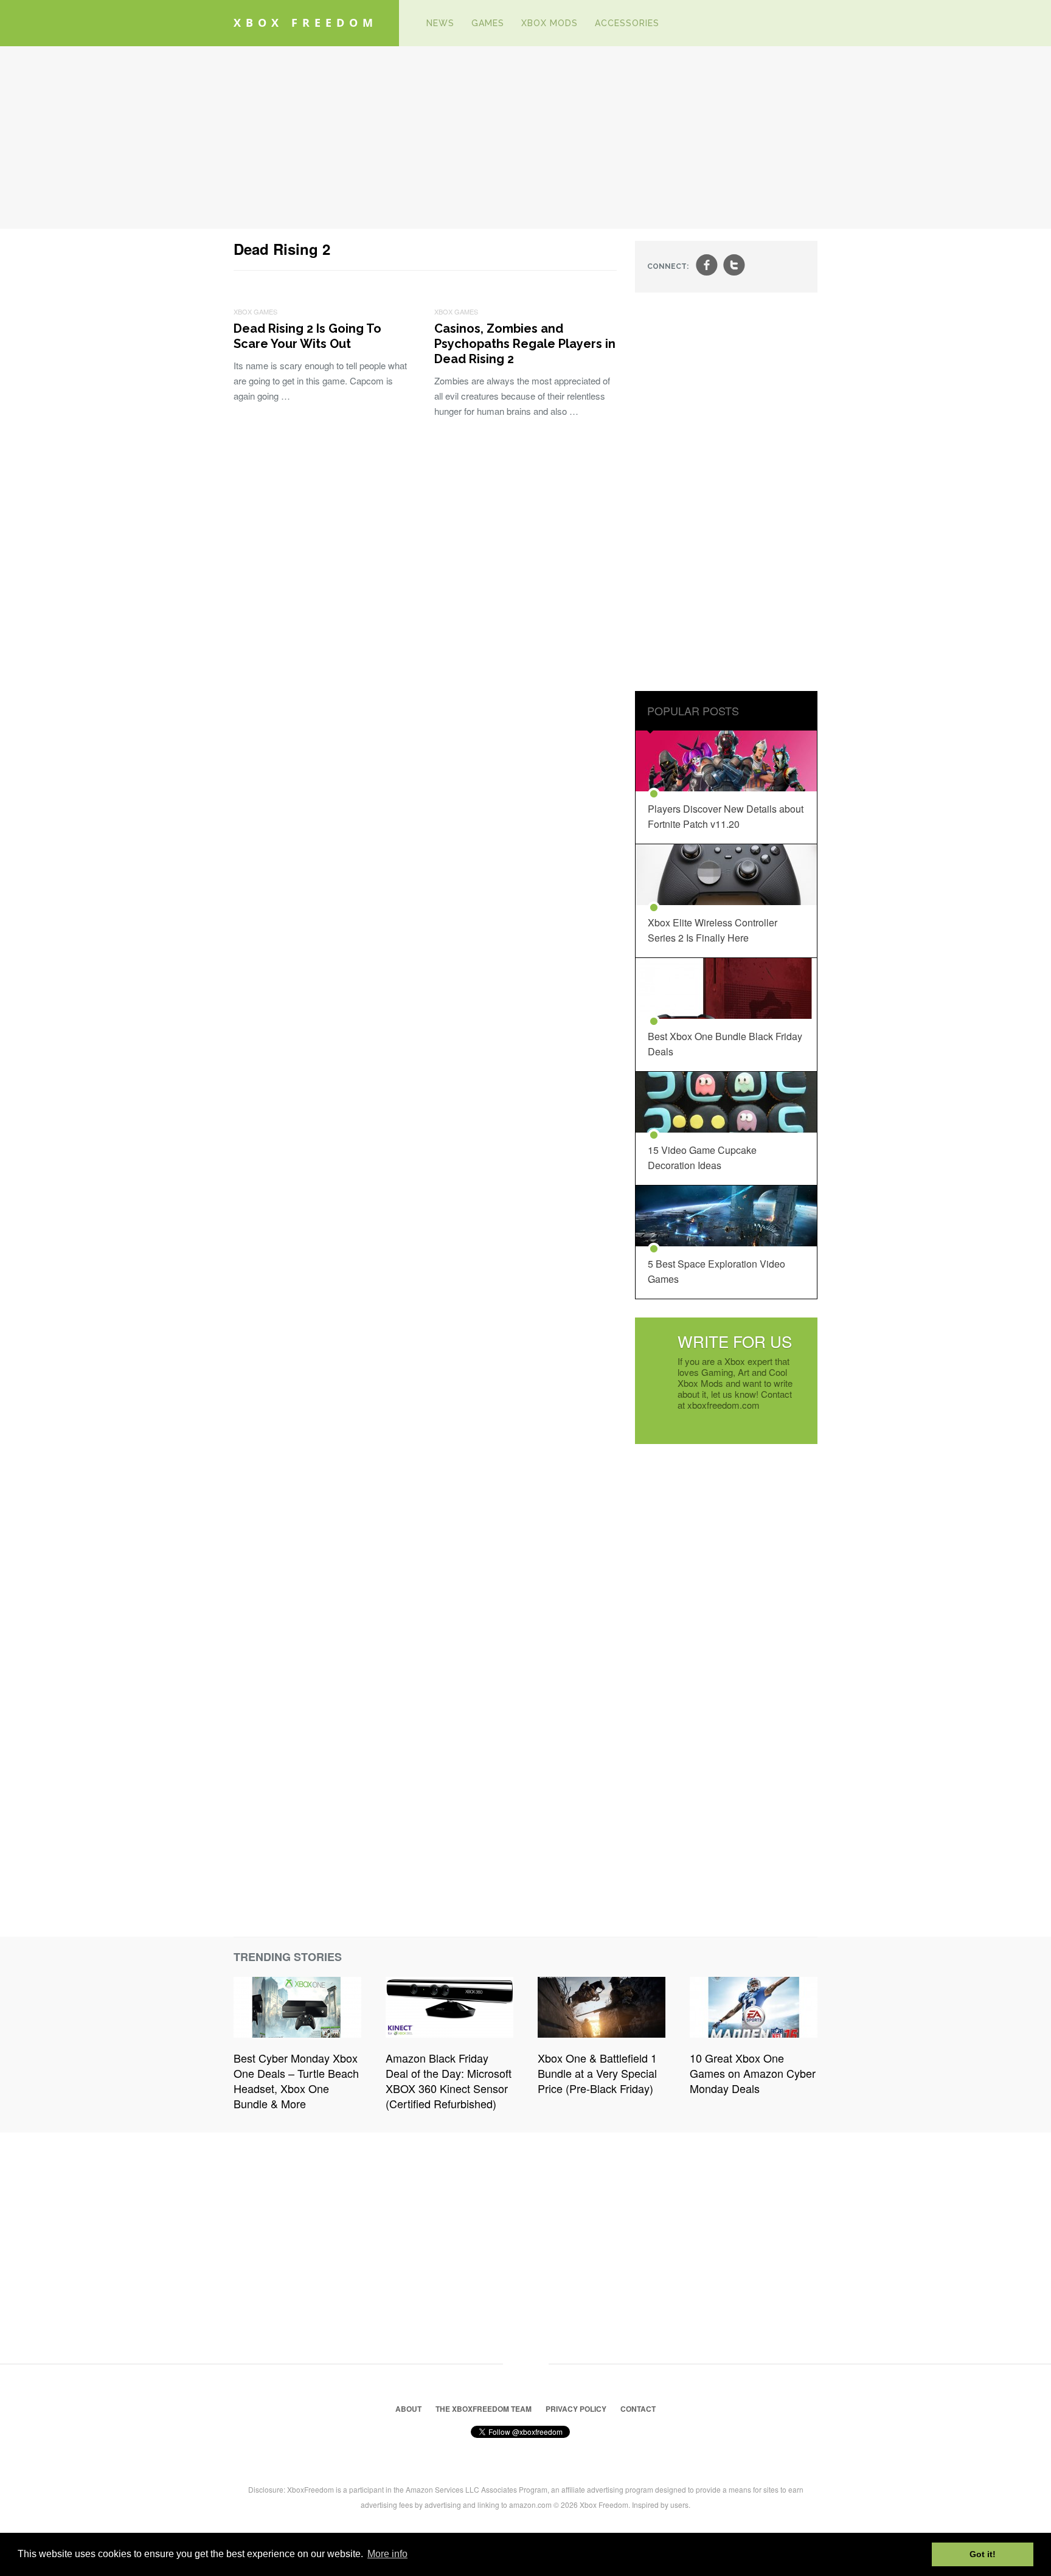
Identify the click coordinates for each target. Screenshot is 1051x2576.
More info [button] (387, 2554)
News (440, 23)
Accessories (627, 23)
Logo (400, 23)
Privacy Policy (576, 2409)
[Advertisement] (525, 137)
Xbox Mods (550, 23)
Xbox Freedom (306, 23)
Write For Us (735, 1341)
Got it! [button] (983, 2554)
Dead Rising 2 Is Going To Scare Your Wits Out (307, 336)
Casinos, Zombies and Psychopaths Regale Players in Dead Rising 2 (525, 344)
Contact (638, 2409)
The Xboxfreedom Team (484, 2409)
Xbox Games (255, 311)
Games (488, 23)
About (408, 2409)
